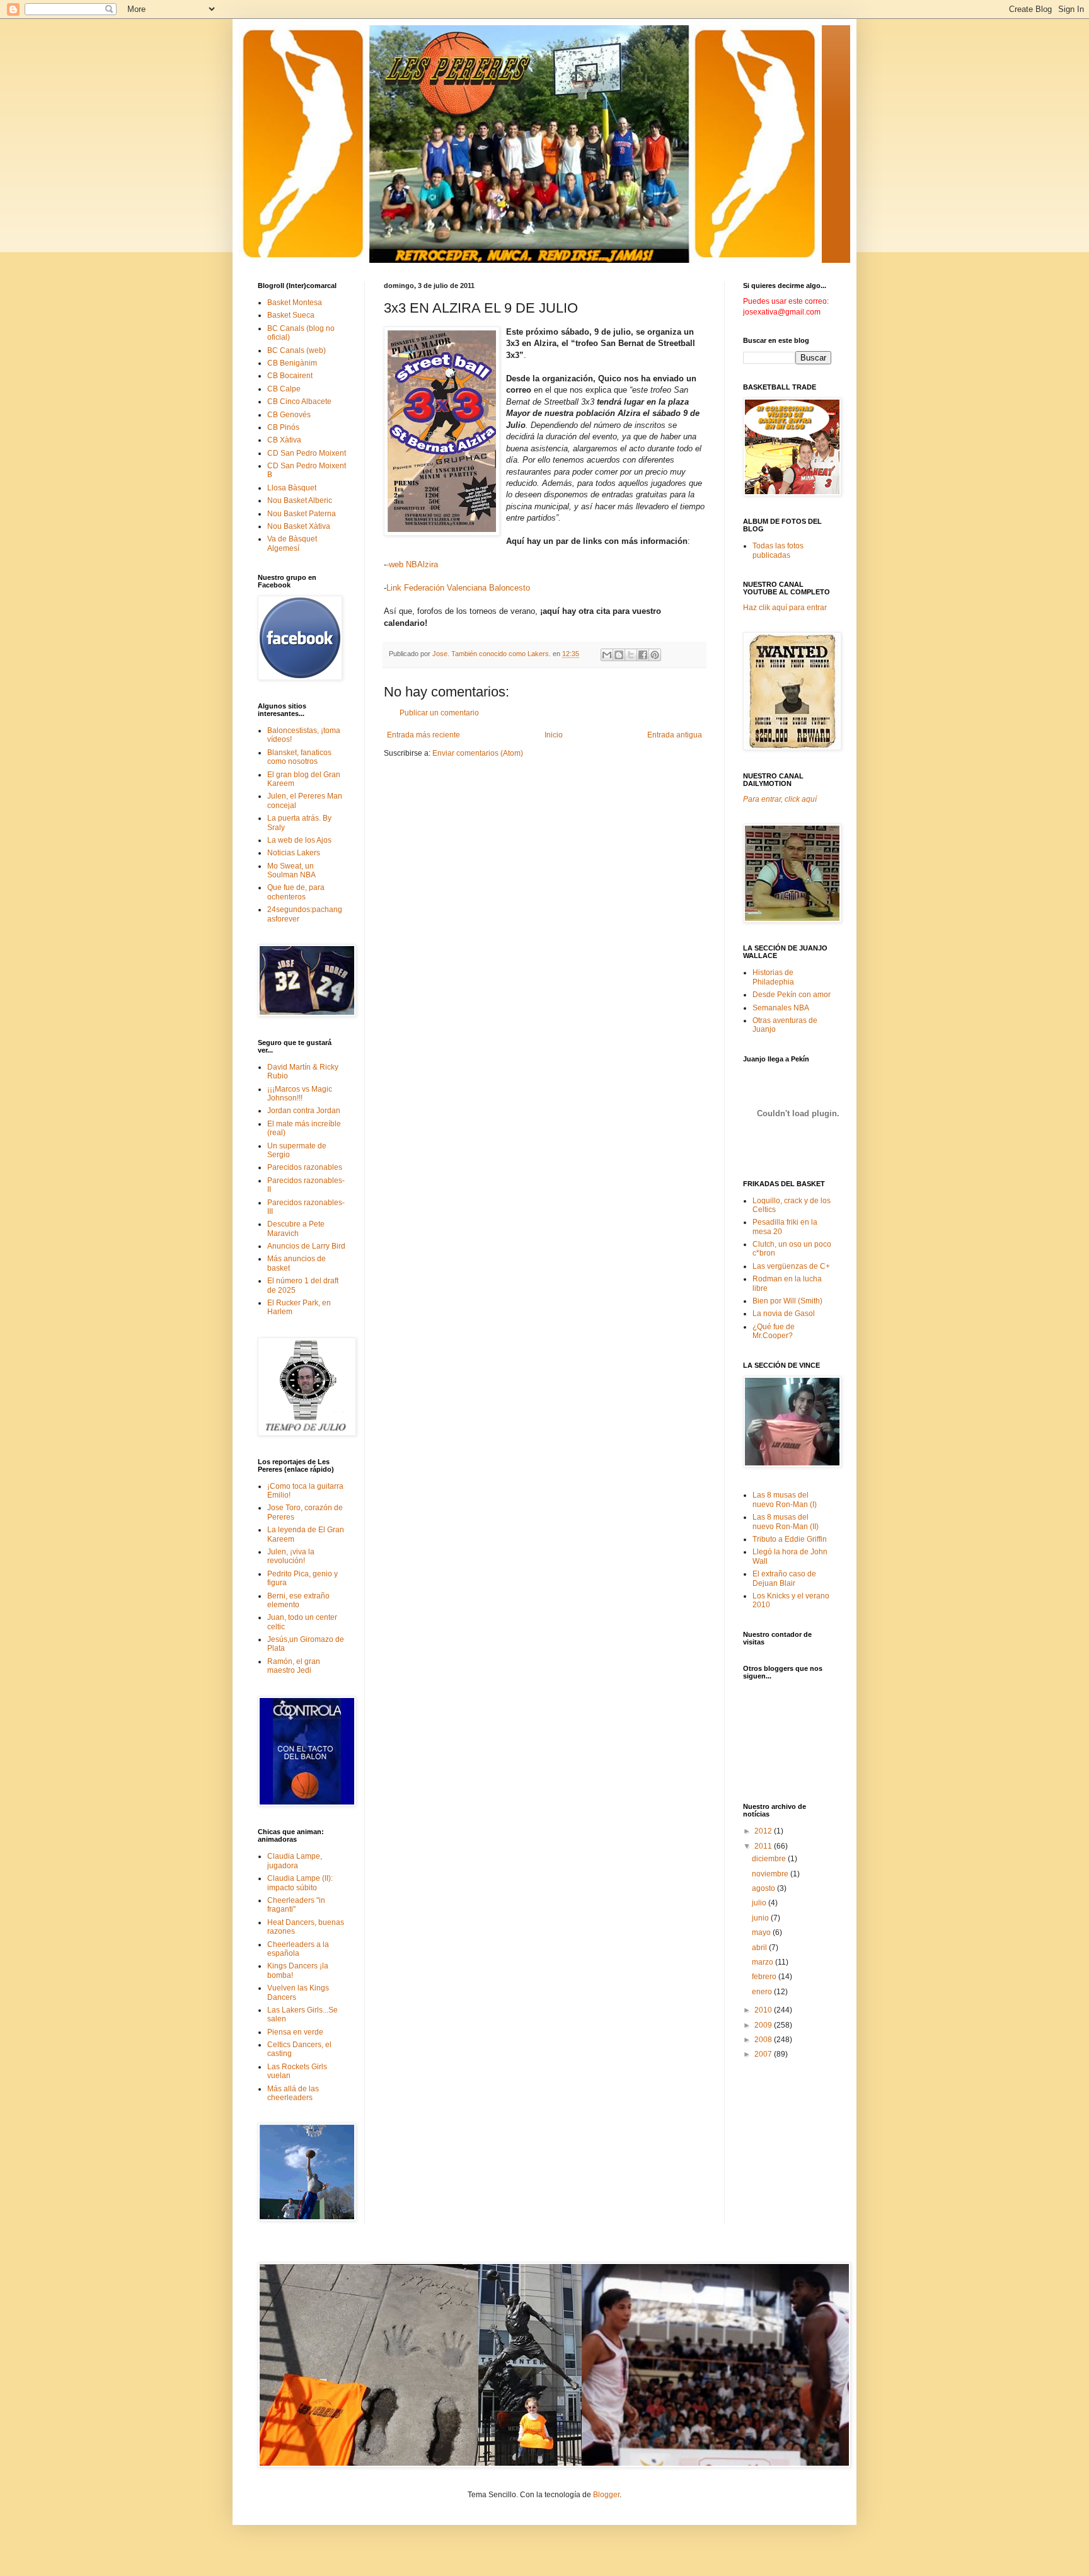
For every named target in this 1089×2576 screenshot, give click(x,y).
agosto (764, 1888)
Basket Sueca (291, 315)
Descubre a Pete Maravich (296, 1228)
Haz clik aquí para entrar (785, 608)
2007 (764, 2054)
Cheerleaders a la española (298, 1949)
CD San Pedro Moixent (307, 453)
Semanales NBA (781, 1008)
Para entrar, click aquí (780, 799)
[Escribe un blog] (619, 655)
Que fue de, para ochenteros (296, 892)
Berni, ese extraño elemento (298, 1600)
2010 (764, 2010)
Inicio (554, 735)
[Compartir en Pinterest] (655, 655)
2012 (764, 1831)
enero (763, 1992)
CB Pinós (283, 427)
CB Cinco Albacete (299, 401)
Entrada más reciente (423, 735)
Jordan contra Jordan (304, 1111)
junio (761, 1918)
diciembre (770, 1859)
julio (760, 1903)
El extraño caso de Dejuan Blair (784, 1578)
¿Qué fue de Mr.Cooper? (774, 1331)
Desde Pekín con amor (792, 995)
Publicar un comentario (439, 713)
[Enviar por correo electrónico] (607, 655)
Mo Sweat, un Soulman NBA (291, 870)
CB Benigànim (292, 363)
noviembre (771, 1874)
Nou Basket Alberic (300, 500)
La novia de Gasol (784, 1314)
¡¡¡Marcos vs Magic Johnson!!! (300, 1094)
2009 (764, 2025)
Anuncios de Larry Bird (306, 1246)
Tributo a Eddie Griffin (790, 1539)
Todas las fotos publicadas (778, 550)
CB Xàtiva (284, 440)
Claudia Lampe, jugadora (295, 1861)
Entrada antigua (675, 735)
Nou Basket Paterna (302, 514)
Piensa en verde (295, 2032)
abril (760, 1948)
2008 (764, 2040)
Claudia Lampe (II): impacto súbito (300, 1883)
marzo (763, 1962)
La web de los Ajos (299, 840)
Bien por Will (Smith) (787, 1301)
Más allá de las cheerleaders (293, 2093)
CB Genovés (289, 415)
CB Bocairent (290, 376)
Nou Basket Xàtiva (299, 526)
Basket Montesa (295, 303)
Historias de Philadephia (773, 977)
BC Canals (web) (297, 350)
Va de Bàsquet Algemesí (292, 543)
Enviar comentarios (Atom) (478, 753)
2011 (764, 1846)
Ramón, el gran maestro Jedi (294, 1666)
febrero (765, 1977)
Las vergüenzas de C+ (791, 1266)
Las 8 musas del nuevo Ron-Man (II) (786, 1522)
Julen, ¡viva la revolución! (291, 1556)
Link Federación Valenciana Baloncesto (458, 588)
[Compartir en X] (631, 655)
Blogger (606, 2495)
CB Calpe (284, 389)
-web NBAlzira (412, 564)
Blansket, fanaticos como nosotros (299, 757)
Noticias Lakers (294, 853)
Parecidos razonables (305, 1167)
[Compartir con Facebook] (643, 655)
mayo (762, 1932)
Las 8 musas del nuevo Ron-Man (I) (785, 1499)
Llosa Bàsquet (292, 488)
